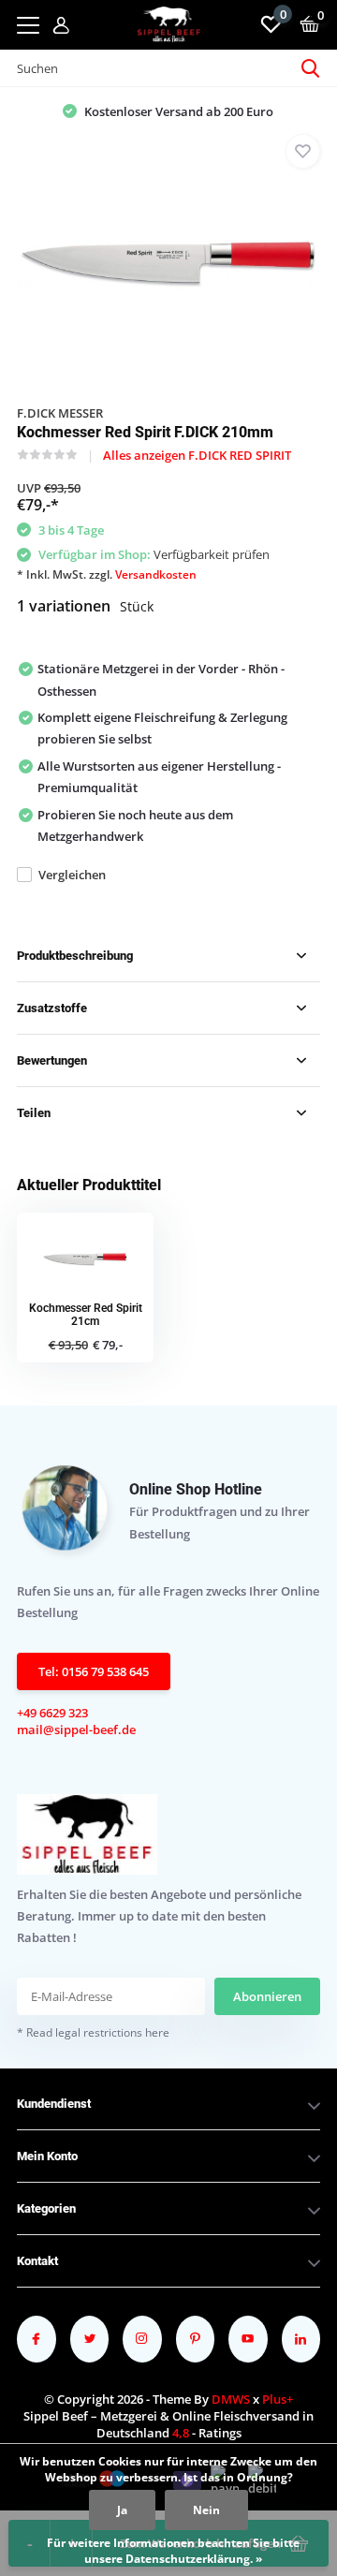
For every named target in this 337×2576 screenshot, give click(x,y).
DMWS (231, 2399)
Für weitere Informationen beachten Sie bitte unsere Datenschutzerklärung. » (173, 2551)
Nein (206, 2510)
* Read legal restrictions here (93, 2032)
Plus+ (278, 2399)
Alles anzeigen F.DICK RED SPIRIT (197, 455)
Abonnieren (267, 1996)
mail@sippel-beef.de (76, 1730)
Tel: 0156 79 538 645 (94, 1671)
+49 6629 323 (52, 1713)
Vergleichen (72, 875)
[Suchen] (311, 68)
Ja (122, 2510)
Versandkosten (156, 574)
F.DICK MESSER (60, 413)
